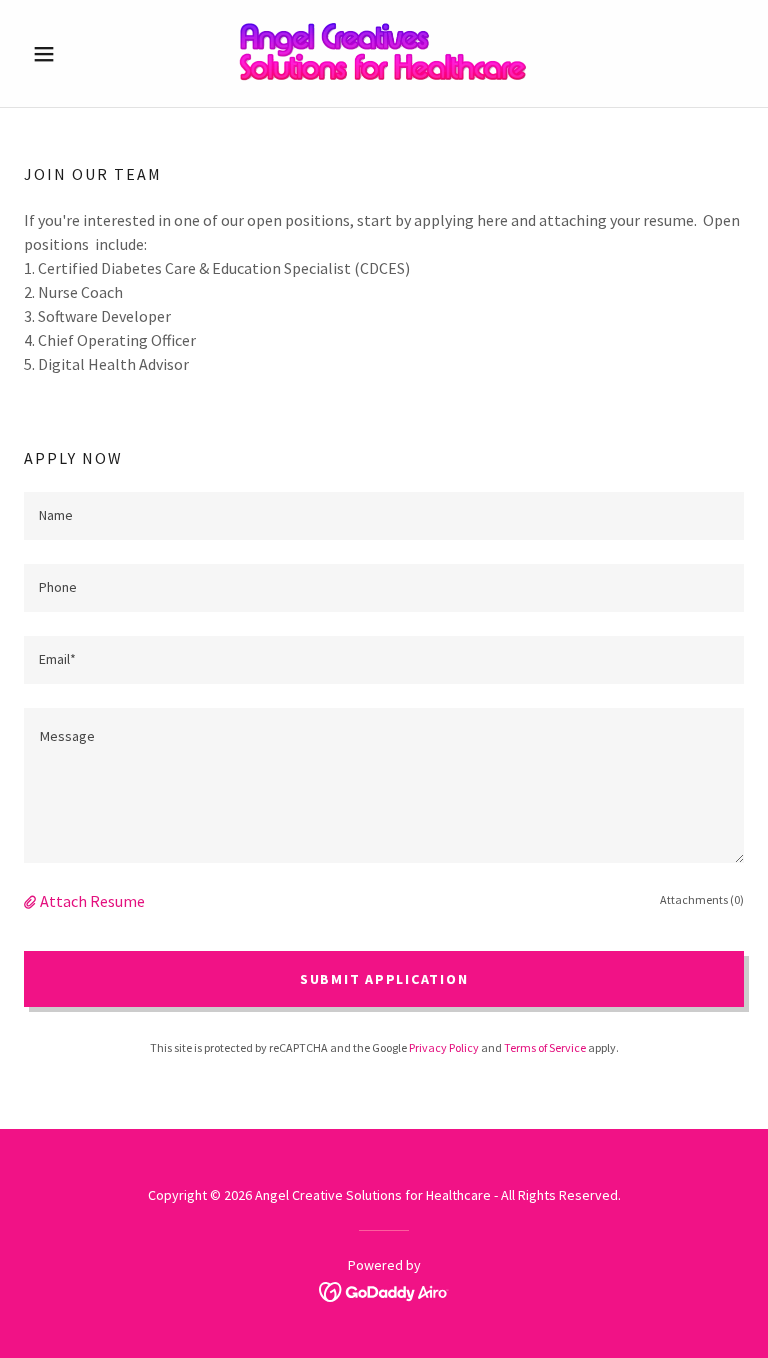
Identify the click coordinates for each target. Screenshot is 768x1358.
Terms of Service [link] (545, 1047)
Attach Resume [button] (92, 901)
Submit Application (384, 979)
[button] (78, 54)
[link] (384, 53)
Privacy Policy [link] (444, 1047)
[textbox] (384, 516)
